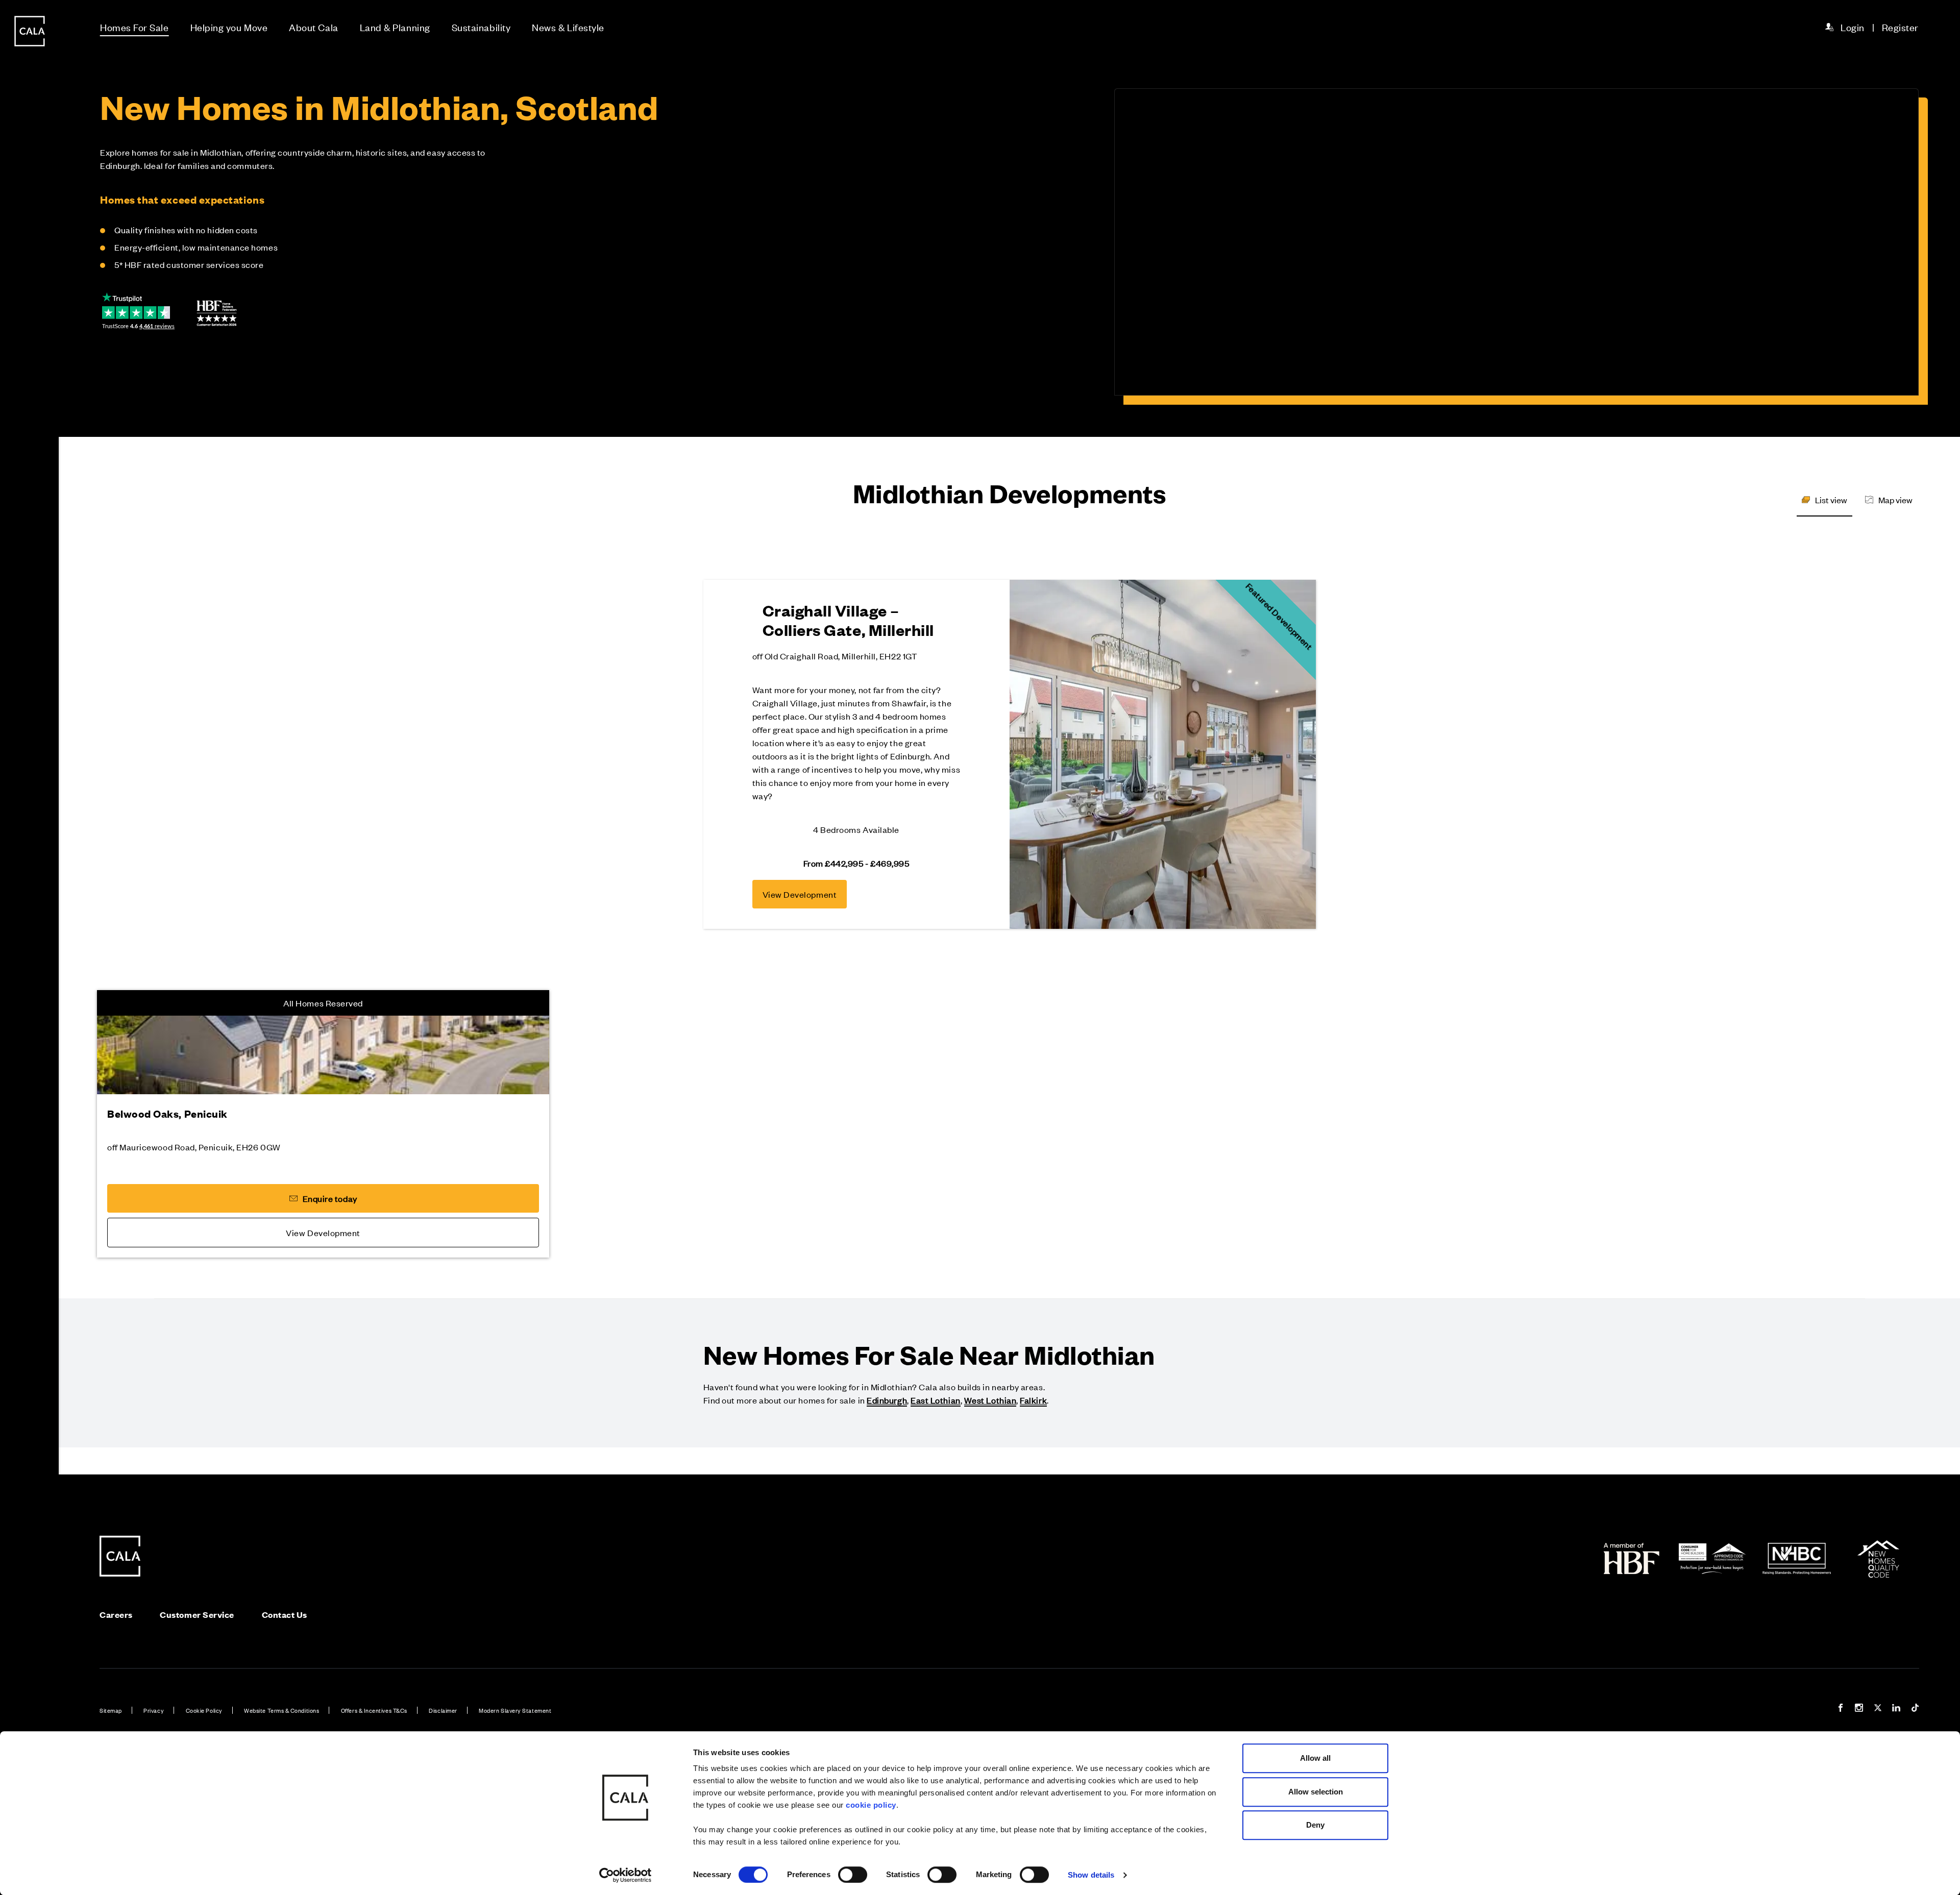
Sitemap (111, 1710)
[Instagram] (1859, 1709)
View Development (800, 894)
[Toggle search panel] (30, 919)
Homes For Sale (134, 27)
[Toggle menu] (30, 982)
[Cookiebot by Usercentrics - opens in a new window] (626, 1875)
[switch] (853, 1875)
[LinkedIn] (1896, 1709)
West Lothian (990, 1400)
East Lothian (935, 1400)
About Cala (313, 27)
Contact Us (285, 1615)
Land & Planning (395, 27)
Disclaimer (443, 1710)
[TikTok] (1915, 1709)
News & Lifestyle (568, 27)
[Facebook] (1841, 1709)
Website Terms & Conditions (281, 1710)
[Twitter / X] (1878, 1709)
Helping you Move (229, 27)
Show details (1091, 1875)
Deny (1315, 1825)
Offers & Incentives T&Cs (374, 1710)
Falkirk (1033, 1400)
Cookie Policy (204, 1710)
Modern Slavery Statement (515, 1710)
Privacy (154, 1710)
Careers (116, 1615)
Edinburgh (887, 1400)
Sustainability (481, 27)
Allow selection (1316, 1792)
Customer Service (197, 1615)
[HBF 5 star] (217, 313)
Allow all (1315, 1758)
